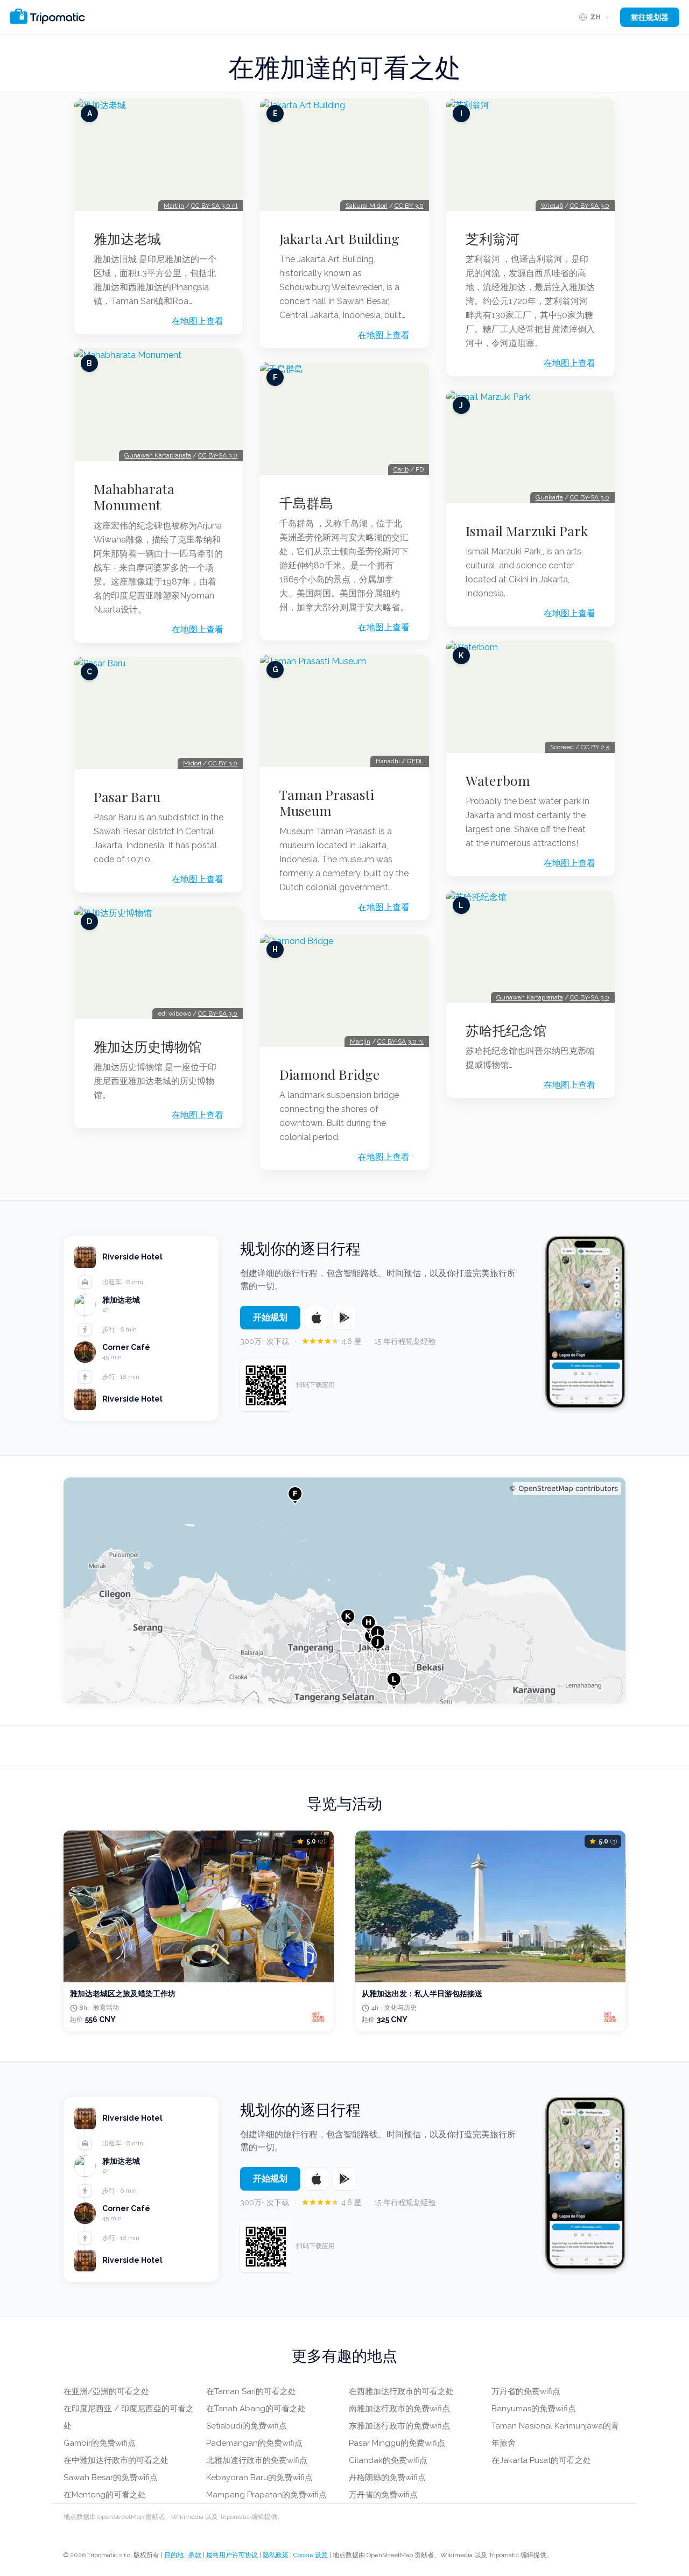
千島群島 (306, 503)
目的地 (174, 2555)
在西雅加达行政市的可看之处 (401, 2391)
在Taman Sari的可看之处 (251, 2391)
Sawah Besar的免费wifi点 (111, 2478)
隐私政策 (276, 2555)
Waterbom (498, 780)
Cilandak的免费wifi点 (388, 2460)
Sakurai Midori (367, 206)
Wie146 (552, 206)
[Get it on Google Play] (344, 1318)
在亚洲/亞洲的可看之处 (106, 2391)
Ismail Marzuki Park (527, 531)
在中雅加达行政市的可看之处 (116, 2460)
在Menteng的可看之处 (105, 2495)
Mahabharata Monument (134, 497)
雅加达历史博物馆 (147, 1046)
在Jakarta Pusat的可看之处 (541, 2460)
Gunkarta (549, 497)
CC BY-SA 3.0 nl (214, 206)
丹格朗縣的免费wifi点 (387, 2478)
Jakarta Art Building (339, 238)
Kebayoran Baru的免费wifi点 (259, 2478)
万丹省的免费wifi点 (383, 2495)
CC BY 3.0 (223, 763)
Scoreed (562, 747)
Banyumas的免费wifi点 (534, 2409)
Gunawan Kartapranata (158, 455)
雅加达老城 (127, 238)
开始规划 (270, 1317)
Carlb (401, 469)
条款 (195, 2555)
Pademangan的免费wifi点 (254, 2443)
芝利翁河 (493, 238)
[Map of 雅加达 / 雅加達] (344, 1590)
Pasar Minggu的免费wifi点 (397, 2443)
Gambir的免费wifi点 (100, 2443)
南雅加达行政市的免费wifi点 (399, 2409)
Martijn (174, 206)
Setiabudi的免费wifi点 (247, 2426)
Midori (192, 763)
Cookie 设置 (311, 2555)
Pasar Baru (127, 797)
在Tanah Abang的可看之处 (256, 2409)
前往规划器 (650, 17)
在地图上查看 (198, 321)
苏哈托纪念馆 (506, 1030)
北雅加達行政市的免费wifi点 (257, 2460)
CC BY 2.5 (595, 747)
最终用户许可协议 (232, 2555)
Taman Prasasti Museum (327, 803)
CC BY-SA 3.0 (218, 455)
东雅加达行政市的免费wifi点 (399, 2426)
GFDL (415, 761)
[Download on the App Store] (317, 1318)
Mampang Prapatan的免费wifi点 (266, 2495)
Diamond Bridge (330, 1074)
